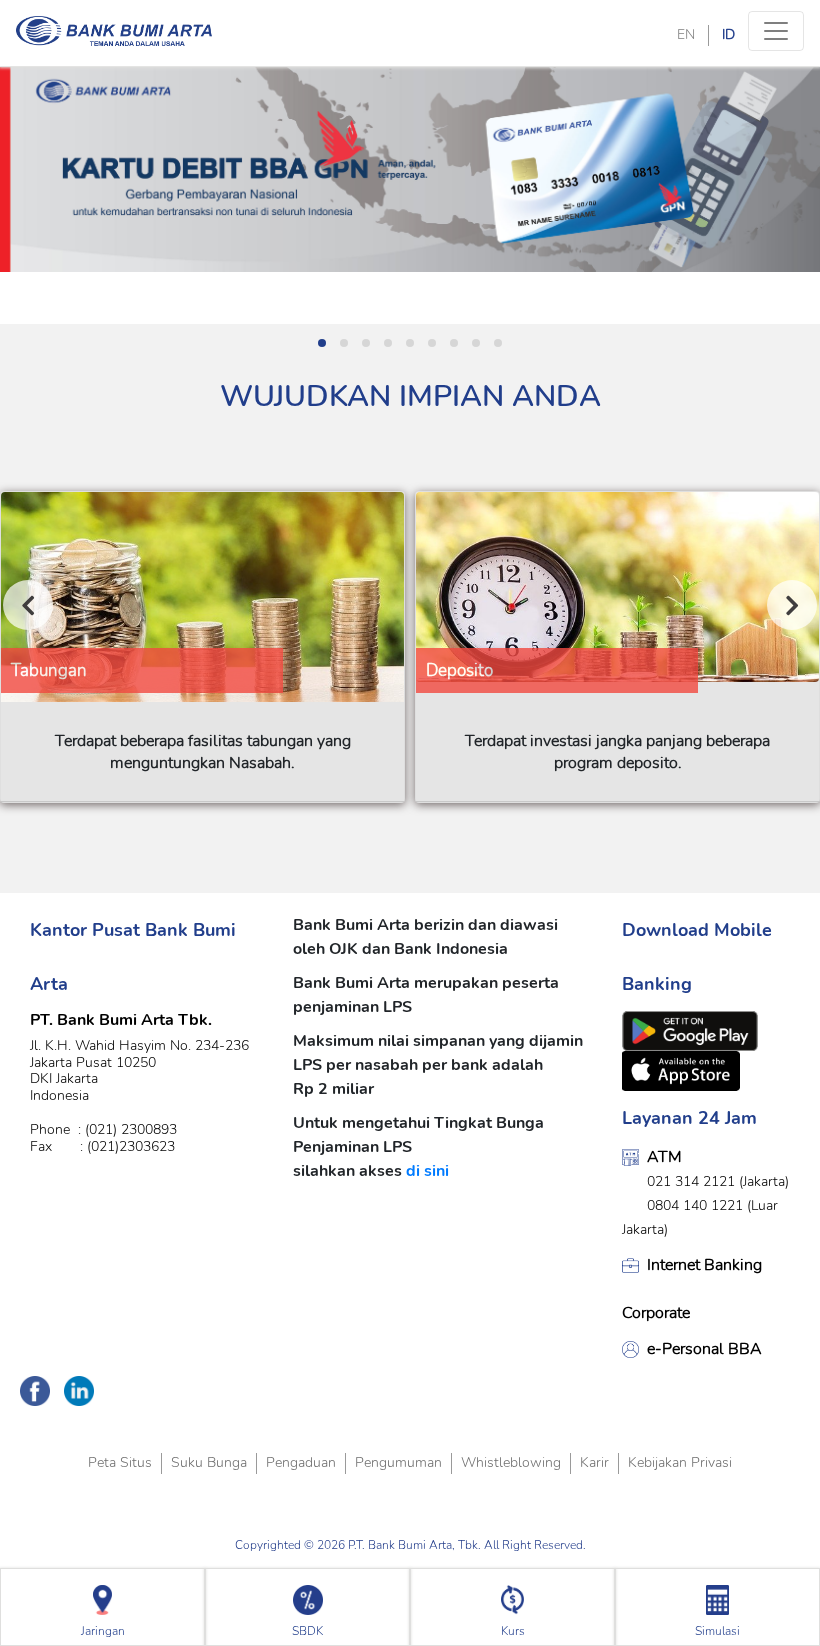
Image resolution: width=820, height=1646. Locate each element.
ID (728, 34)
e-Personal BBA (704, 1349)
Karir (594, 1462)
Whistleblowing (511, 1462)
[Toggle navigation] (776, 31)
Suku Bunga (209, 1462)
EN (686, 34)
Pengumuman (398, 1462)
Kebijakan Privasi (680, 1462)
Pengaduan (301, 1462)
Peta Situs (120, 1462)
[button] (322, 343)
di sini (427, 1171)
